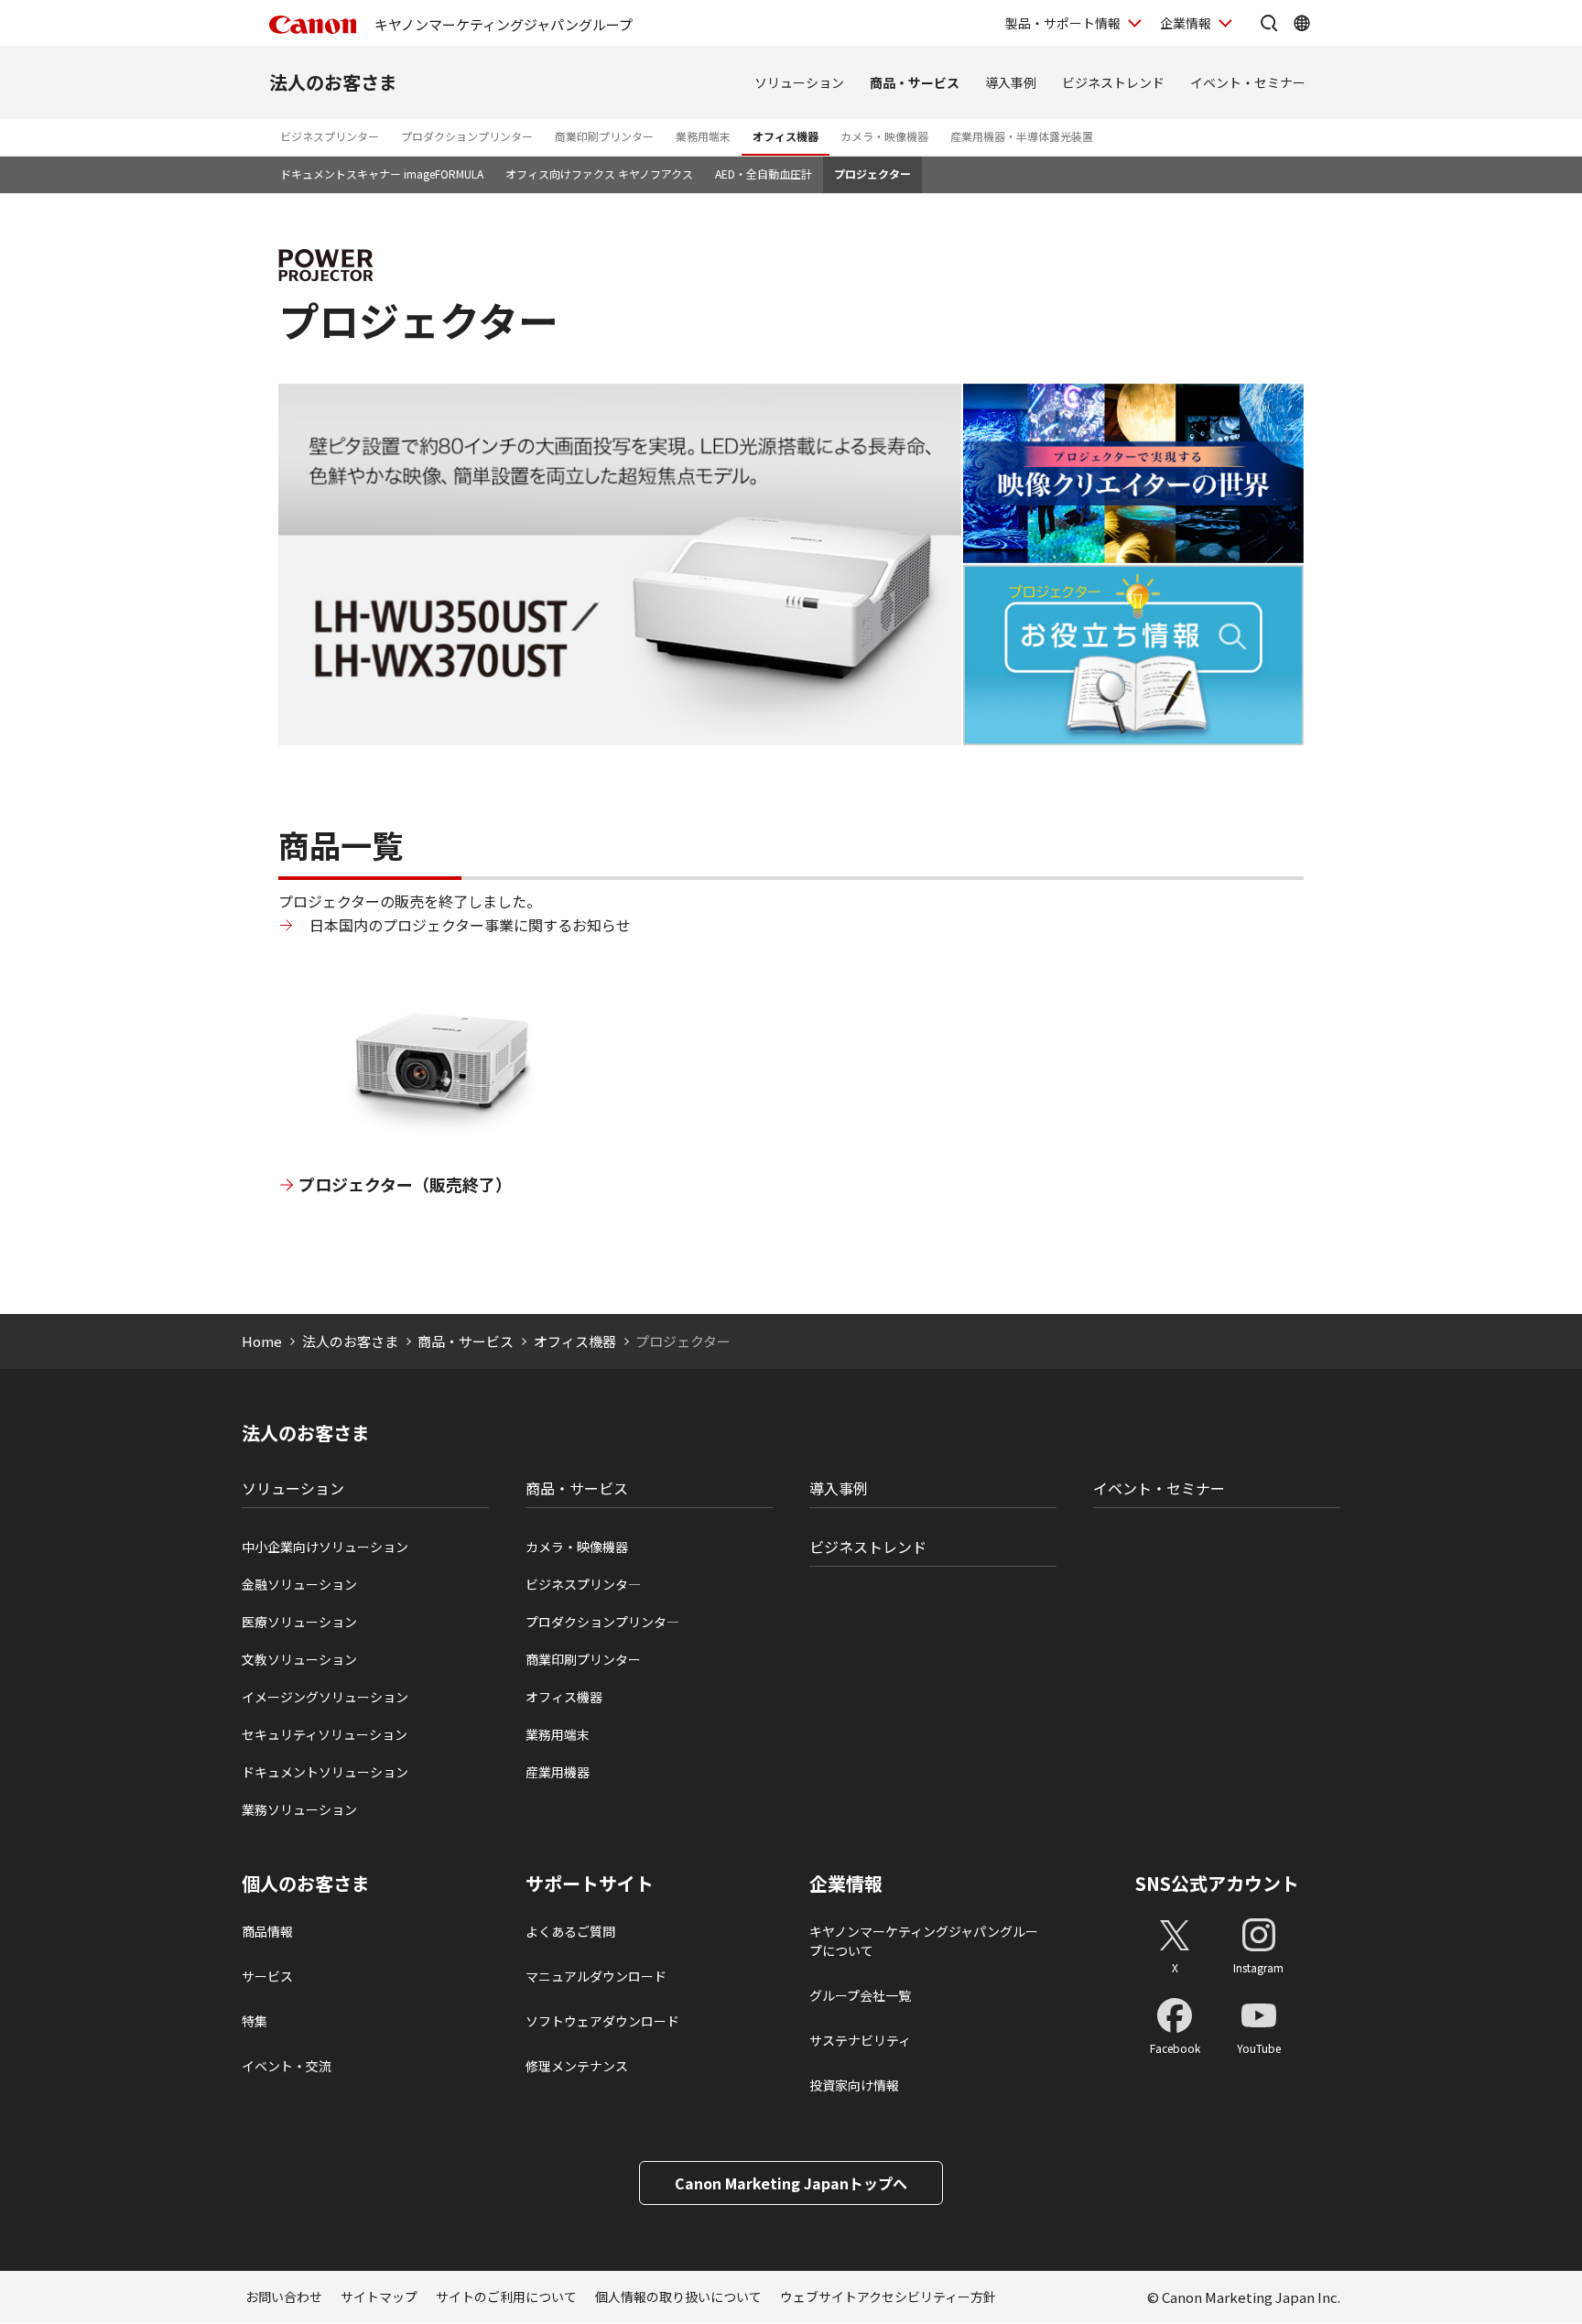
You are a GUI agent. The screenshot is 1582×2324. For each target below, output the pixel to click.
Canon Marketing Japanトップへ (791, 2183)
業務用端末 (703, 136)
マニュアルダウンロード (596, 1976)
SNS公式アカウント (1217, 1883)
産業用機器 (558, 1772)
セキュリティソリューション (325, 1734)
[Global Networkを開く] (1302, 23)
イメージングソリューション (325, 1697)
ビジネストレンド (1113, 82)
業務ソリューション (299, 1809)
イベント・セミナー (1248, 82)
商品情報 (267, 1931)
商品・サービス (915, 82)
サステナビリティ (860, 2040)
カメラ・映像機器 (884, 136)
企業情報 (1186, 23)
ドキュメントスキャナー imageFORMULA (382, 174)
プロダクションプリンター (467, 136)
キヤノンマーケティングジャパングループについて (924, 1941)
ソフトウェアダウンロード (602, 2021)
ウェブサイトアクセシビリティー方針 (888, 2297)
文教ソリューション (299, 1659)
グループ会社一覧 (860, 1995)
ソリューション (799, 82)
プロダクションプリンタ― (602, 1622)
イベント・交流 (287, 2066)
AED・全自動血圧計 (764, 174)
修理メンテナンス (577, 2066)
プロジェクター (872, 174)
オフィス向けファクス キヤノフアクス (599, 174)
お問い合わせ (284, 2297)
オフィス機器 (786, 136)
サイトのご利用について (506, 2297)
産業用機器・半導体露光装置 (1022, 136)
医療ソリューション (299, 1622)
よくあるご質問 (570, 1931)
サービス (267, 1976)
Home (262, 1341)
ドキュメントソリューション (325, 1772)
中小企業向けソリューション (325, 1547)
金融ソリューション (299, 1584)
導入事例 (1011, 82)
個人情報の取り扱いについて (678, 2297)
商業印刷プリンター (604, 136)
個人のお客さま (306, 1884)
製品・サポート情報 (1063, 23)
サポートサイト (590, 1884)
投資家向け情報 (854, 2085)
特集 (255, 2021)
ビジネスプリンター (330, 136)
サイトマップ (379, 2297)
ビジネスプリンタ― (583, 1584)
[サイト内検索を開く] (1269, 23)
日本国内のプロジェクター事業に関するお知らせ (470, 925)
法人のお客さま (333, 82)
